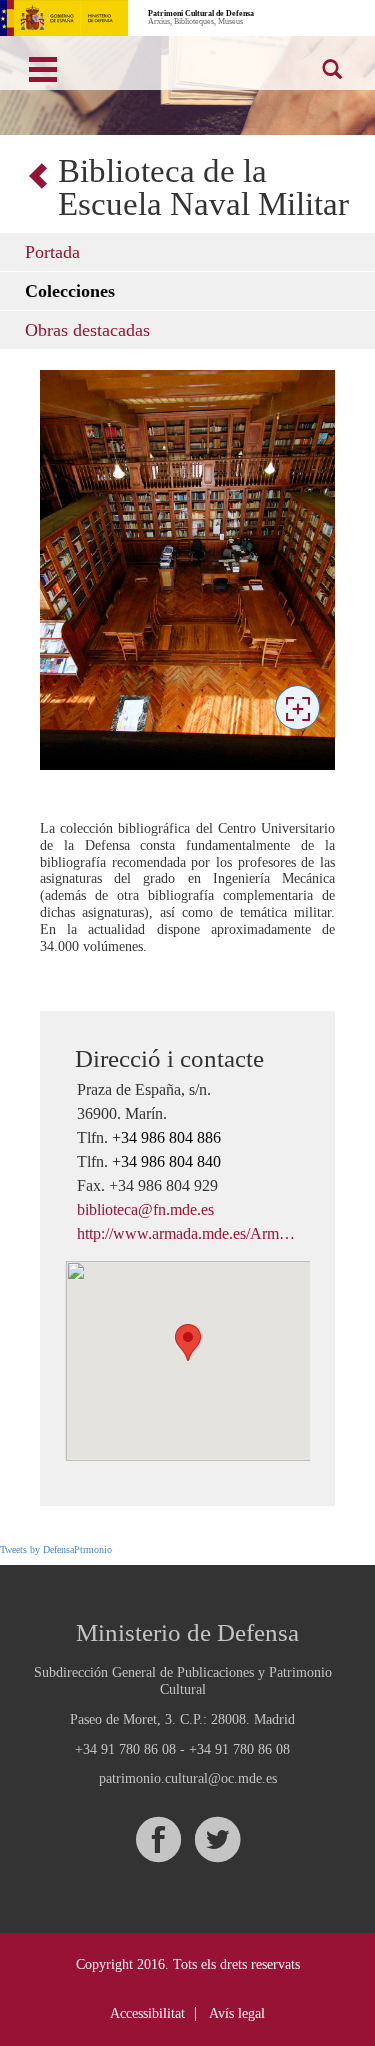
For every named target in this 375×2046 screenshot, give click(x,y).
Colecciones (70, 291)
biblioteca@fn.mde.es (145, 1209)
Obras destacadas (87, 330)
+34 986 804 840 (166, 1161)
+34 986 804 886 (166, 1137)
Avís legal (237, 2013)
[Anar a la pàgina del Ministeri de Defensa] (64, 18)
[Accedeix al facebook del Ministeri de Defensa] (158, 1839)
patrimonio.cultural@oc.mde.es (188, 1779)
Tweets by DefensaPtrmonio (56, 1549)
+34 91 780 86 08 (125, 1749)
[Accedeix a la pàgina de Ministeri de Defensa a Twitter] (217, 1839)
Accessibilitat (147, 2013)
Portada (52, 252)
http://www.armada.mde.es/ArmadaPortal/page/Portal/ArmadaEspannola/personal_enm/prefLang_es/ (187, 1233)
